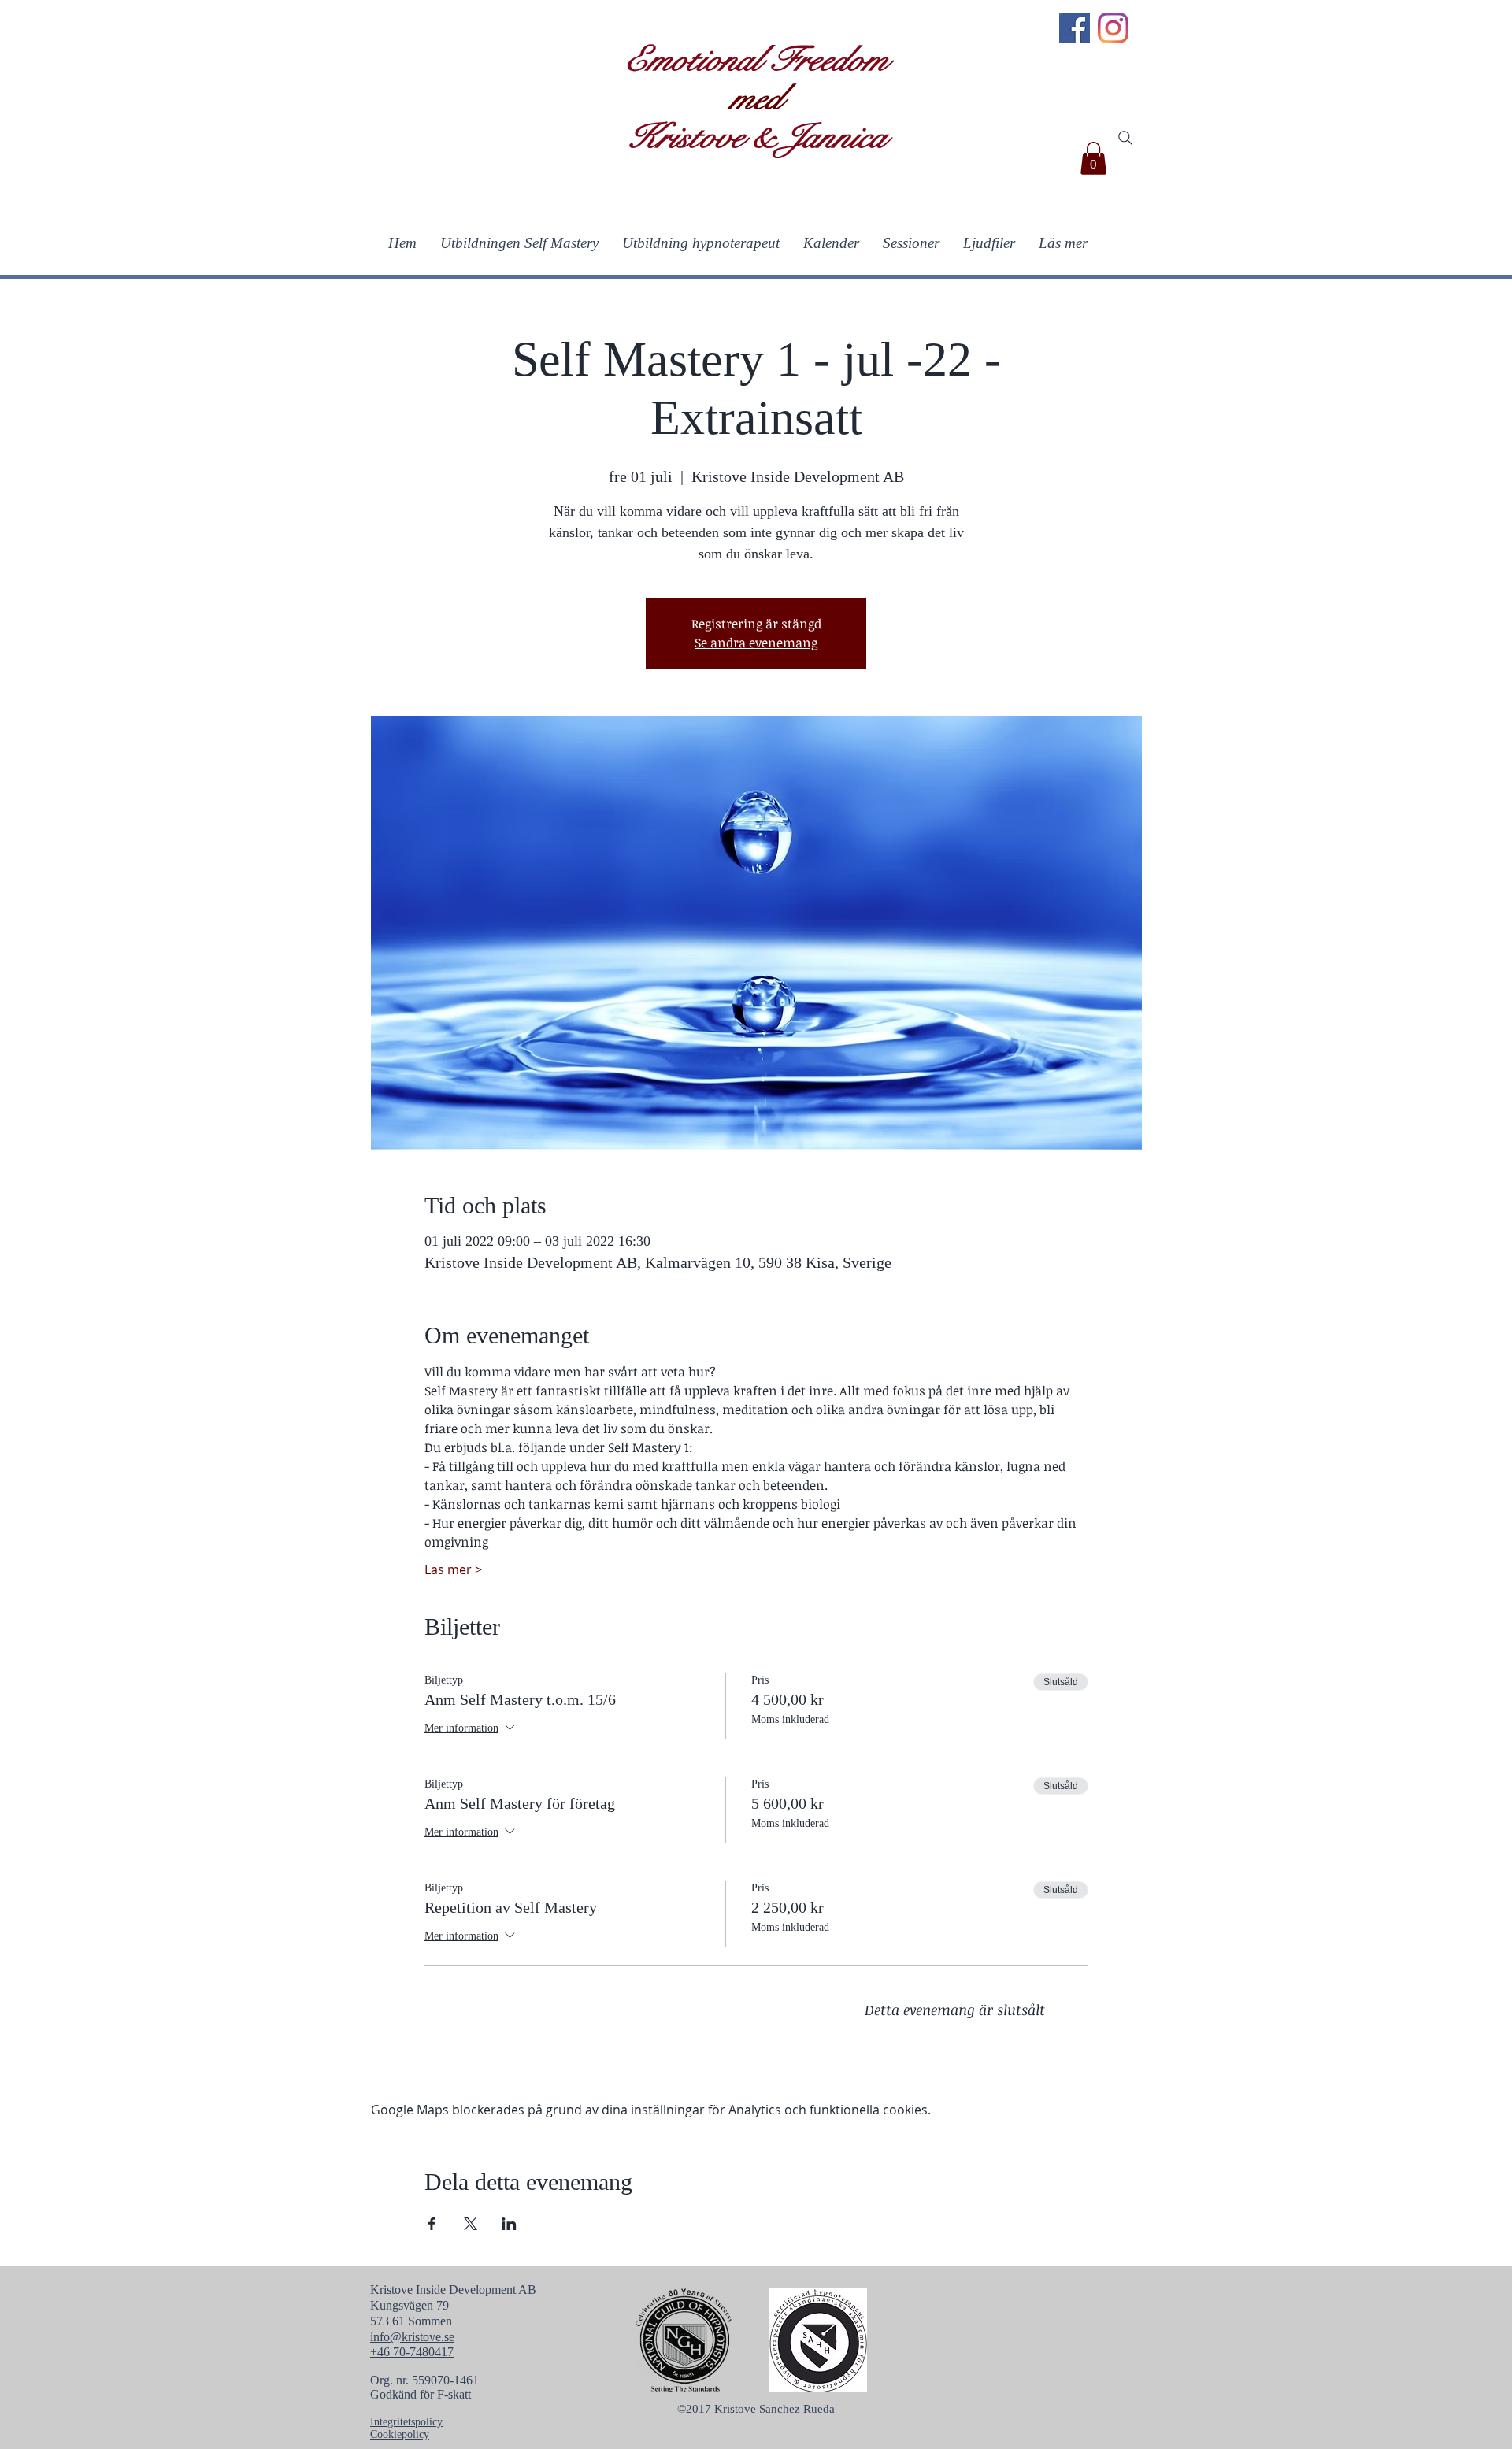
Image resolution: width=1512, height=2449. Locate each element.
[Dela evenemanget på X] (471, 2224)
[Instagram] (1113, 28)
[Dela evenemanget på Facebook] (432, 2224)
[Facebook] (1075, 28)
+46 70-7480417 (412, 2352)
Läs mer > (453, 1569)
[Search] (1125, 138)
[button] (1093, 158)
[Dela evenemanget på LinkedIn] (509, 2224)
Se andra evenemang (756, 643)
